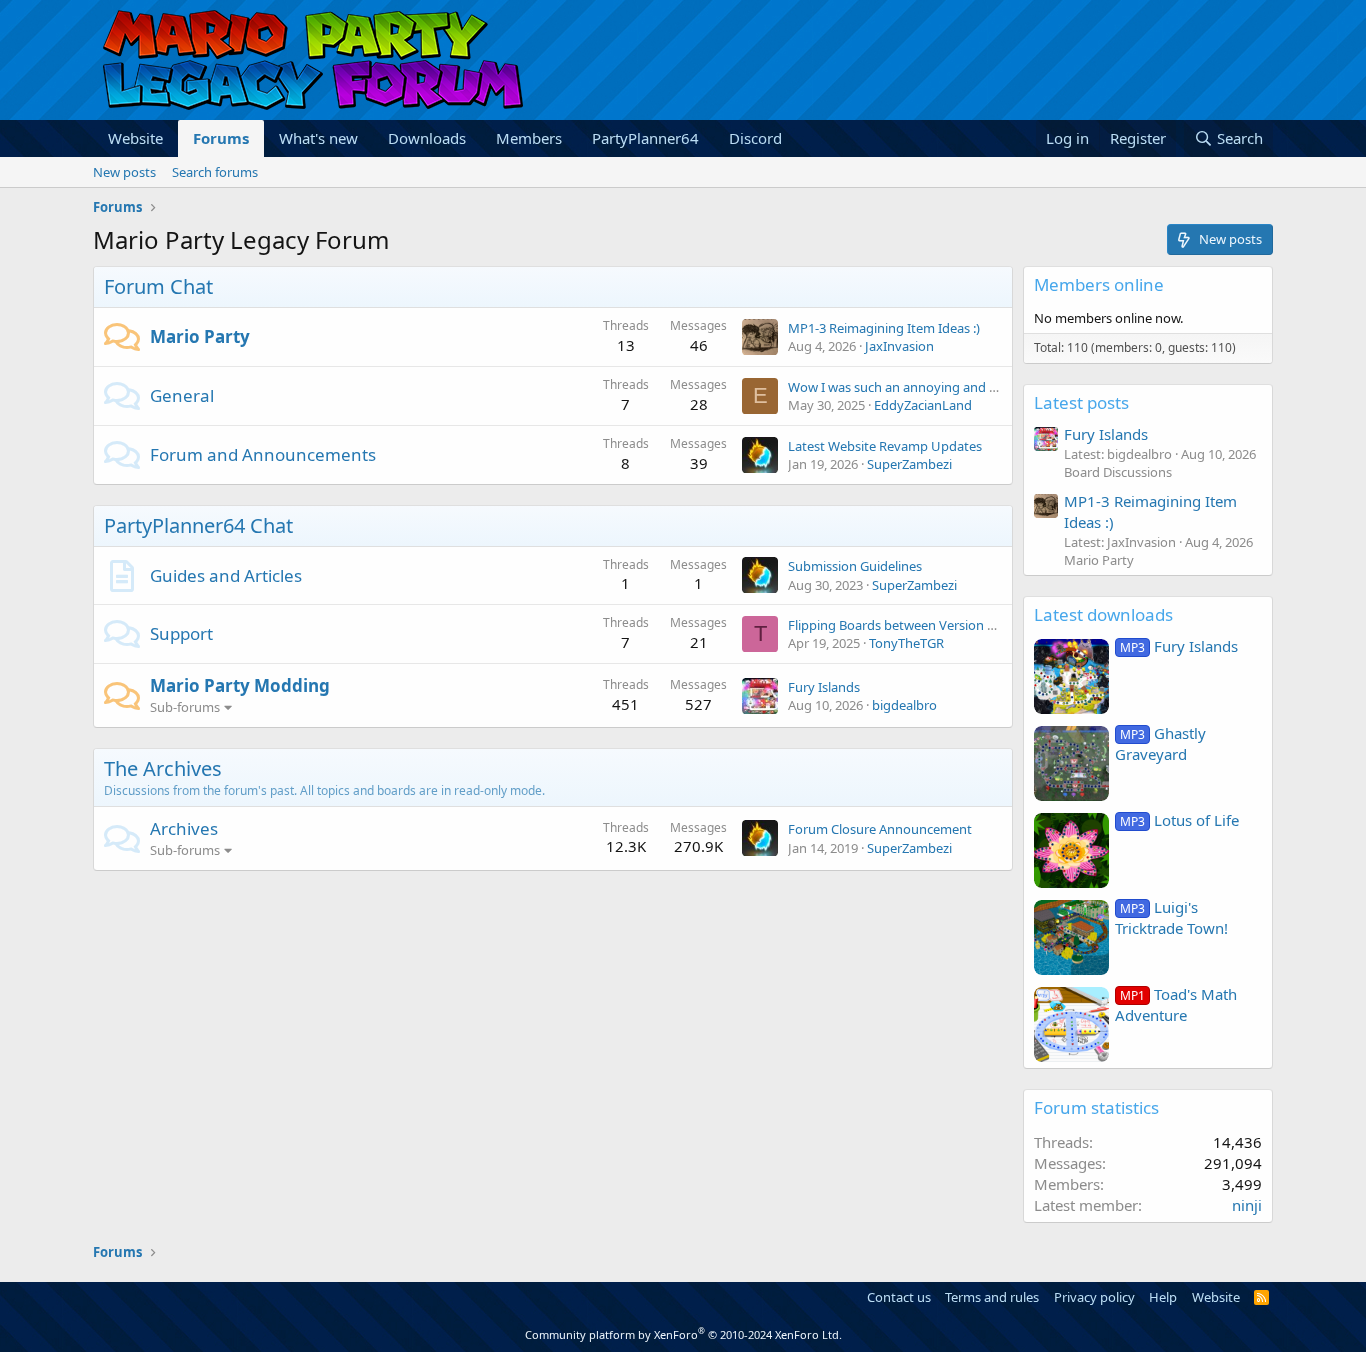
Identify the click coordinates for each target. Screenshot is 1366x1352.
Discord (755, 138)
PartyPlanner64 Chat (198, 525)
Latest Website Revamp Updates (885, 446)
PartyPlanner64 (645, 138)
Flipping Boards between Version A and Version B (934, 625)
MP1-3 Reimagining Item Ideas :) (884, 328)
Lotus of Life (1179, 820)
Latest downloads (1103, 614)
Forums (221, 138)
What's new (318, 138)
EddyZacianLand (923, 405)
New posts (124, 172)
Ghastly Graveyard (1160, 743)
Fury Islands (824, 687)
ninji (1247, 1205)
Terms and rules (992, 1297)
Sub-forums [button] (185, 707)
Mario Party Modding (240, 685)
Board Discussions (1118, 472)
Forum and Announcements (263, 454)
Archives (184, 828)
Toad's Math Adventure (1176, 1004)
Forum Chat (158, 286)
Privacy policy (1094, 1297)
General (182, 395)
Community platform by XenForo (683, 1334)
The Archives (163, 768)
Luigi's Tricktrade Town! (1171, 917)
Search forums (215, 172)
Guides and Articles (226, 575)
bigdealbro (904, 705)
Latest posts (1081, 402)
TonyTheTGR (906, 643)
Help (1163, 1297)
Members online (1099, 284)
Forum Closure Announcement (880, 829)
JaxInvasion (899, 346)
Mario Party (200, 336)
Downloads (427, 138)
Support (181, 633)
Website (135, 138)
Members (529, 138)
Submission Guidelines (855, 566)
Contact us (899, 1297)
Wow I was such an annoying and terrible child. (927, 387)
